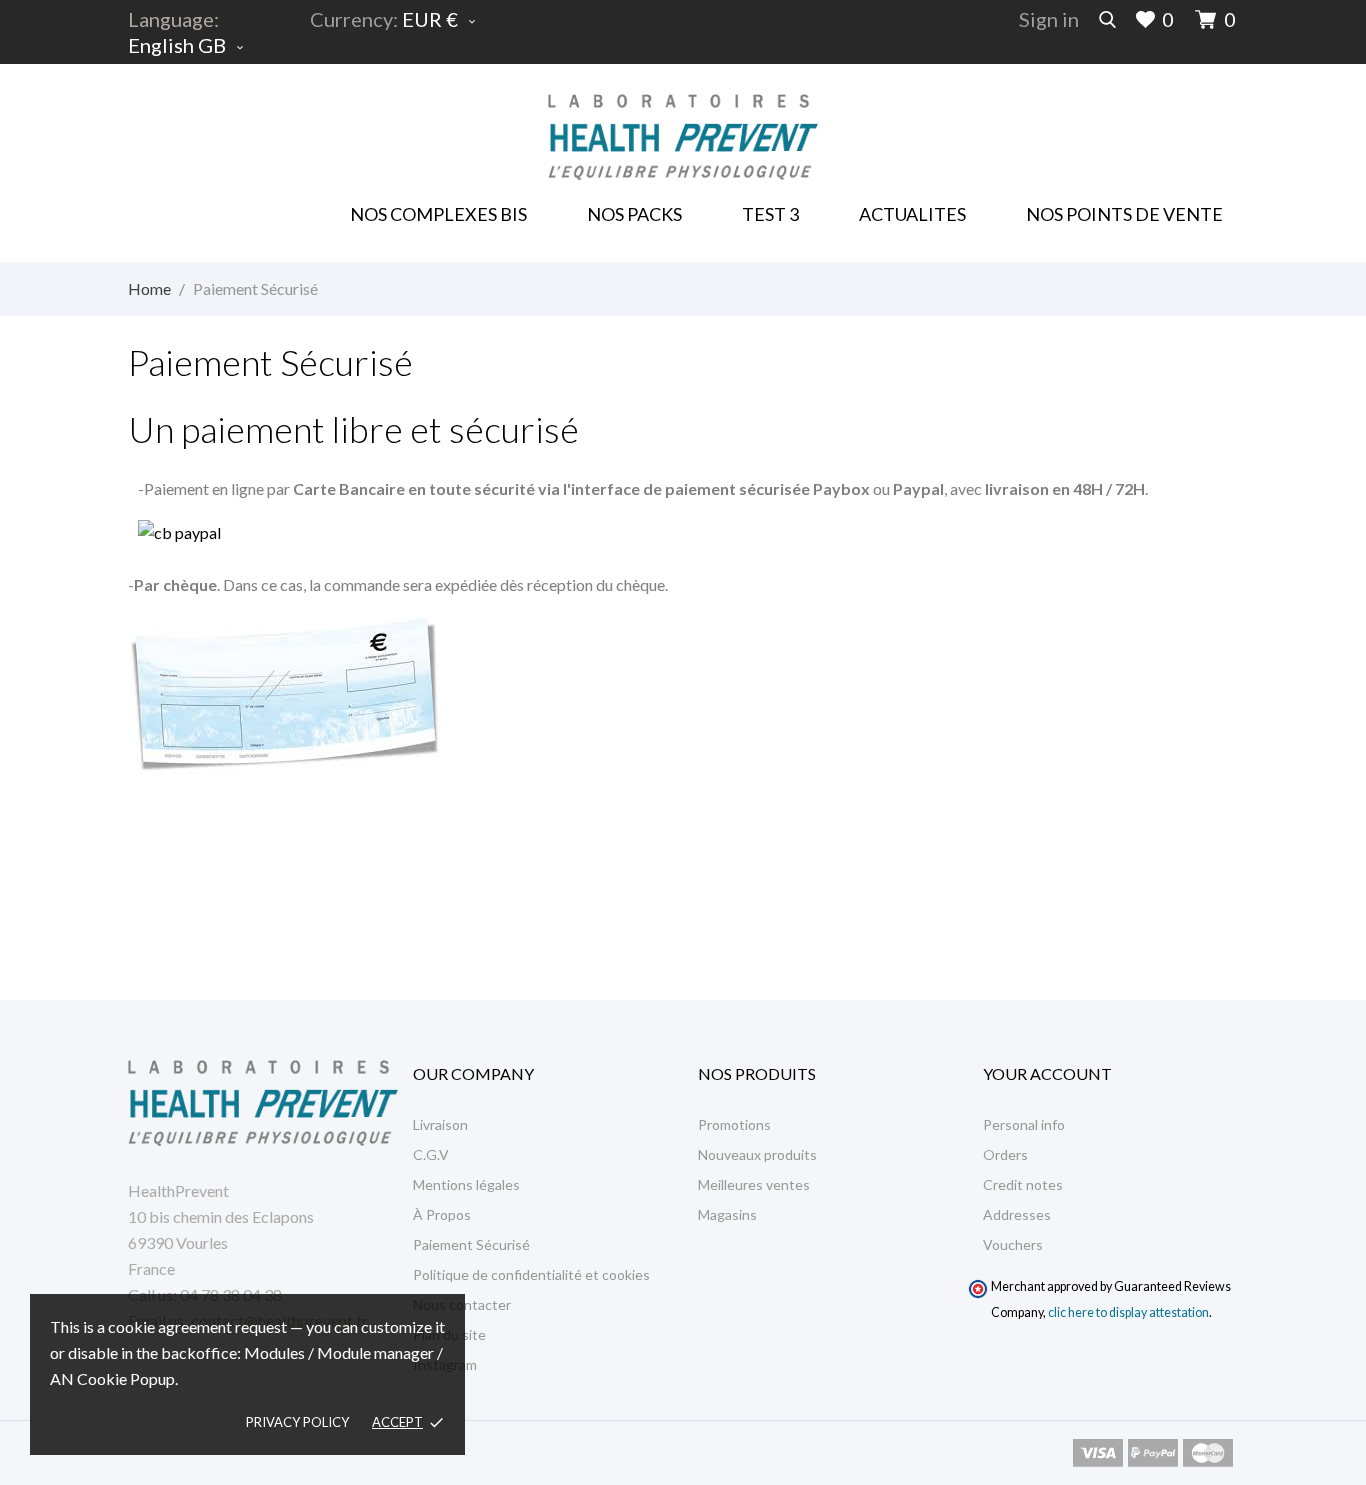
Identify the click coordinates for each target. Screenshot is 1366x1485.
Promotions (734, 1124)
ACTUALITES (912, 214)
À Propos (442, 1214)
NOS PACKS (638, 207)
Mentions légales (466, 1184)
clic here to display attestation (1128, 1312)
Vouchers (1013, 1244)
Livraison (440, 1124)
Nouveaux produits (757, 1154)
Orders (1005, 1154)
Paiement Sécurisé (471, 1244)
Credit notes (1023, 1184)
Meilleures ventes (754, 1184)
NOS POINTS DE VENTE (1124, 214)
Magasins (727, 1214)
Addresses (1017, 1214)
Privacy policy (297, 1422)
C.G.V (431, 1154)
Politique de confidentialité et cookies (531, 1274)
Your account (1047, 1073)
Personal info (1024, 1124)
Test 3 (770, 214)
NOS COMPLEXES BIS (438, 214)
